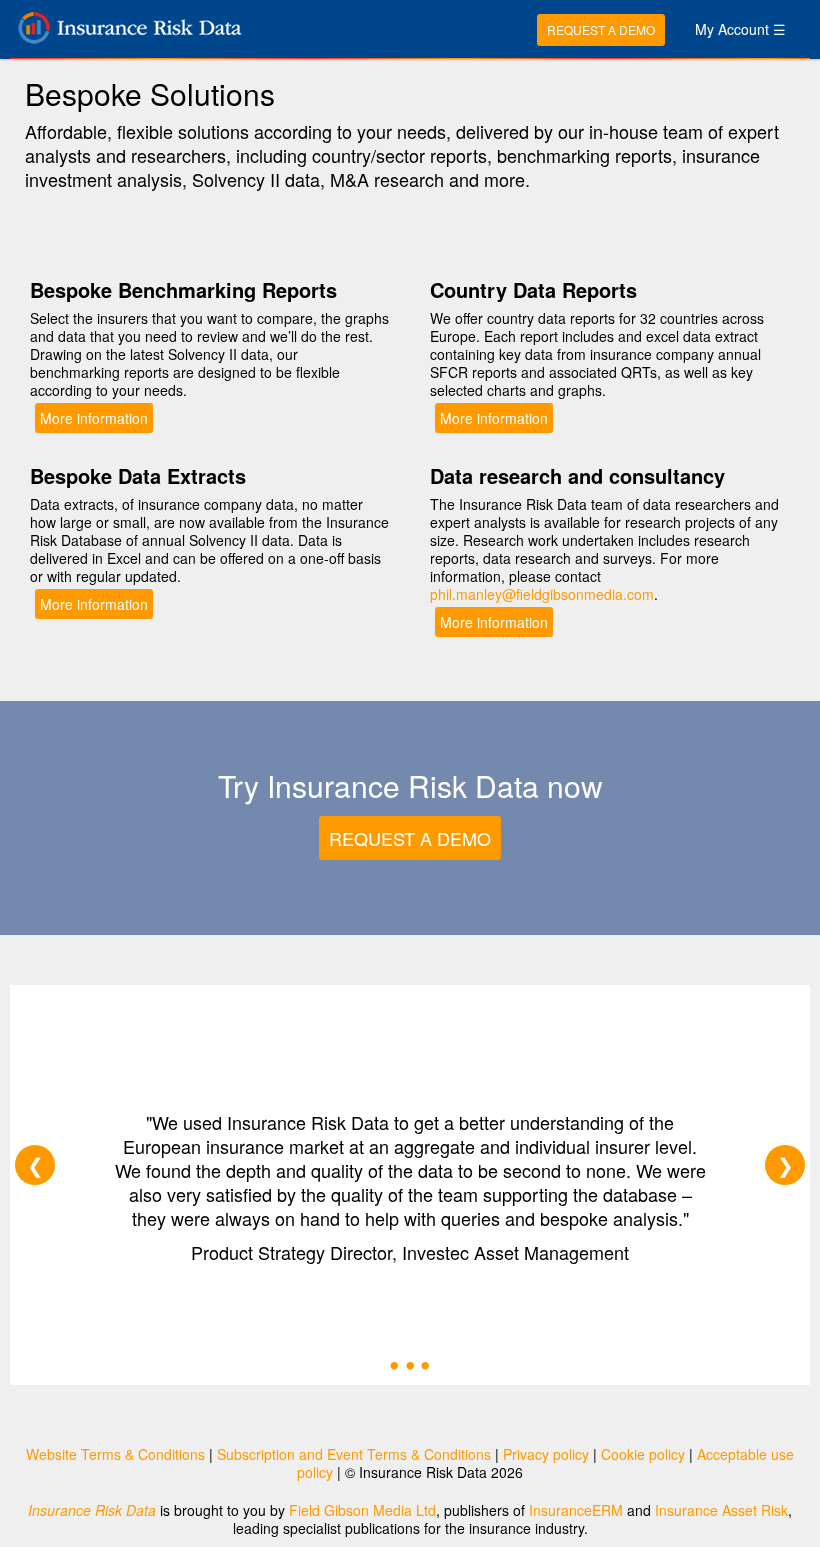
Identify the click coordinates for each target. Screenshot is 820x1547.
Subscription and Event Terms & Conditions (354, 1454)
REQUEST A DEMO (601, 29)
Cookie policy (643, 1454)
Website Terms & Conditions (115, 1454)
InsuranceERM (576, 1510)
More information (94, 418)
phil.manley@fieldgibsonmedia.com (542, 594)
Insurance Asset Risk (721, 1510)
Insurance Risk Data (92, 1510)
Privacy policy (546, 1454)
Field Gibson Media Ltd (362, 1510)
